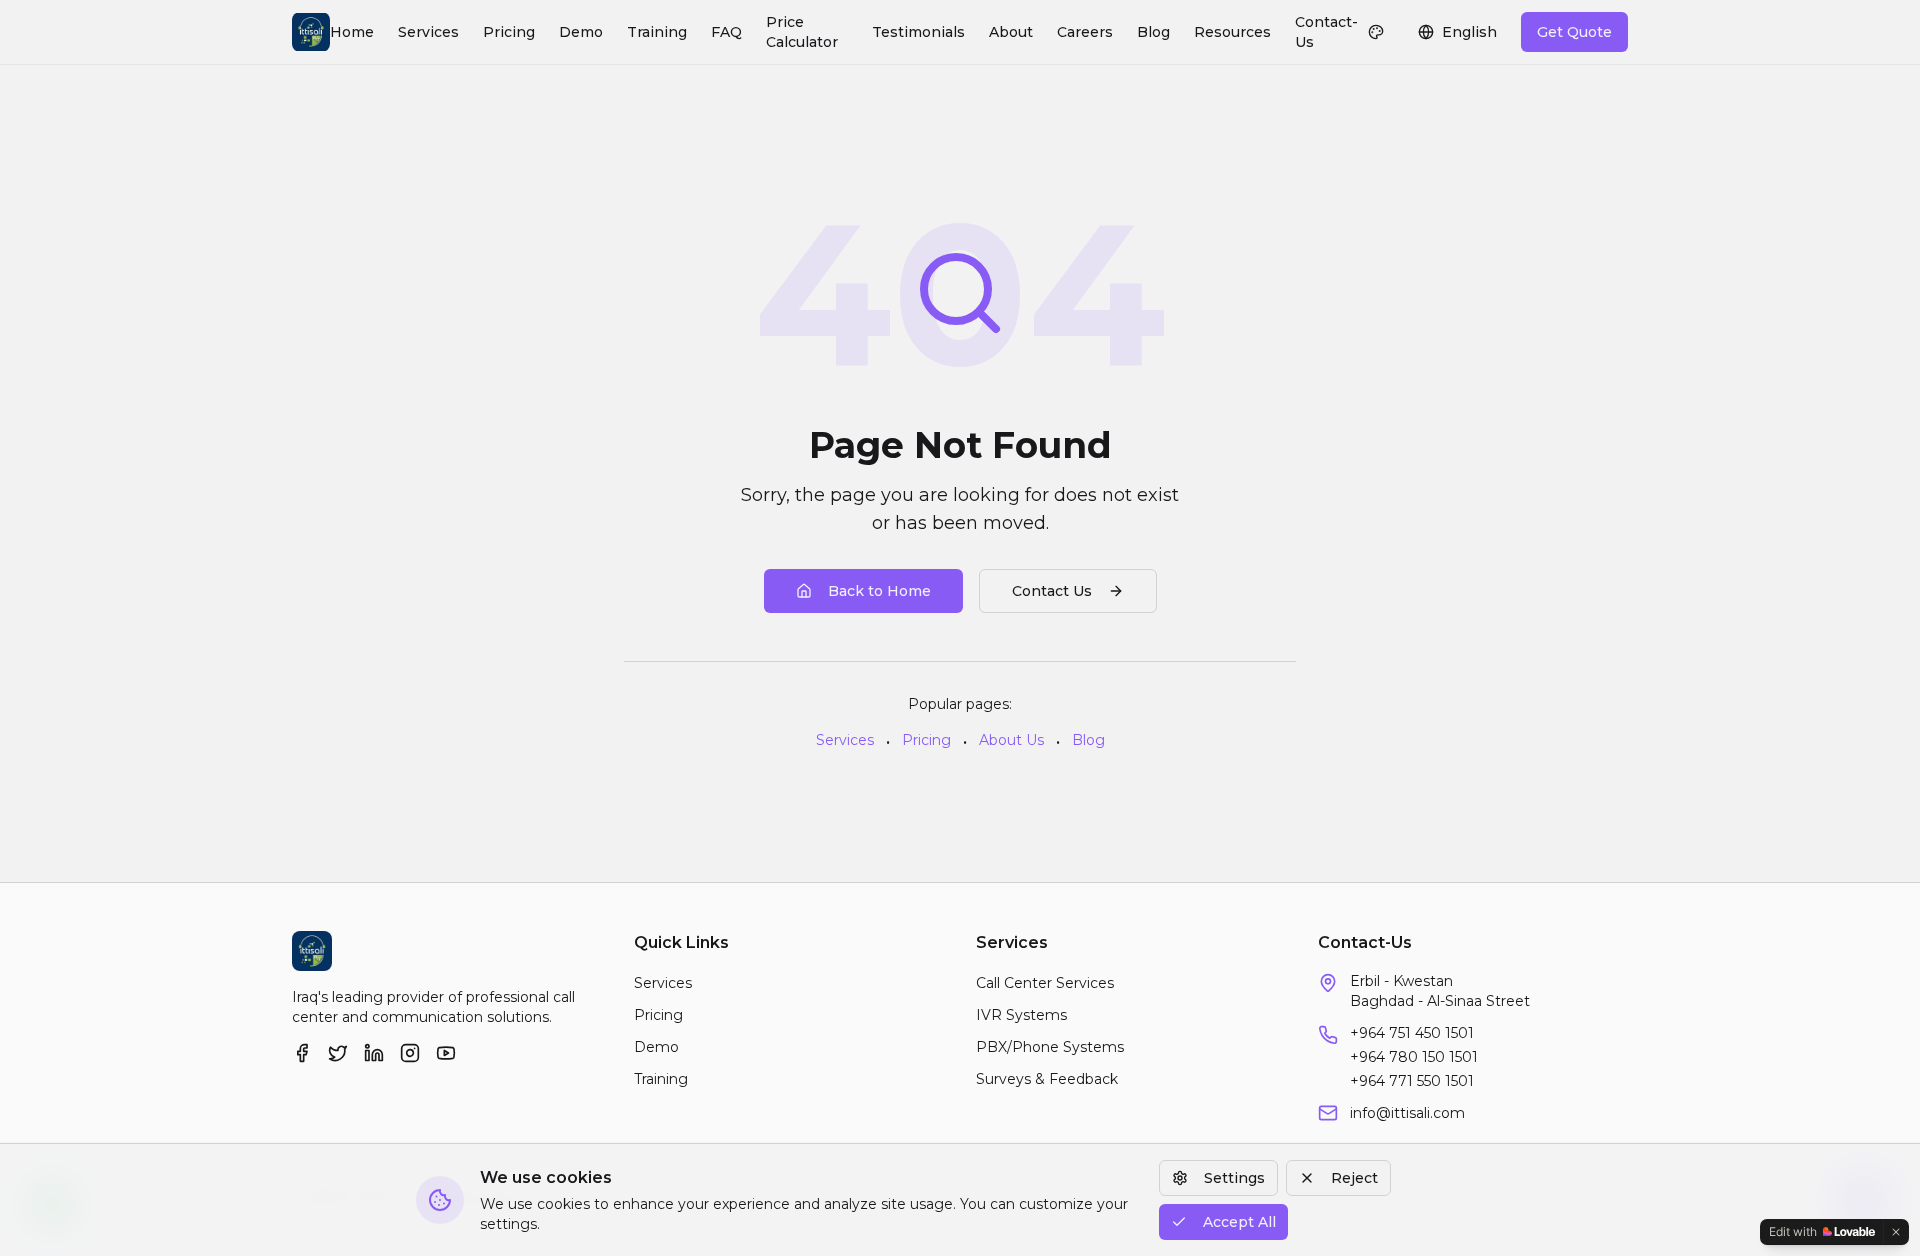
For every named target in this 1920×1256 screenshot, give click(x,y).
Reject (1354, 1178)
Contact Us (1052, 591)
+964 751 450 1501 (1412, 1033)
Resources (1232, 32)
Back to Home (879, 591)
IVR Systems (1021, 1015)
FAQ (726, 32)
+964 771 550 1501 (1412, 1081)
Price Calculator (802, 32)
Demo (581, 32)
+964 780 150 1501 (1414, 1057)
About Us (1011, 740)
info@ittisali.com (1407, 1113)
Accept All (1239, 1222)
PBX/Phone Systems (1050, 1047)
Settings (1234, 1178)
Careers (1085, 32)
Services (428, 32)
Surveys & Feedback (1047, 1079)
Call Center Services (1045, 983)
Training (657, 32)
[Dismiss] (1896, 1232)
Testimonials (918, 32)
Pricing (509, 32)
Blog (1153, 32)
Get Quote (1574, 32)
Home (352, 32)
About (1011, 32)
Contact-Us (1326, 32)
